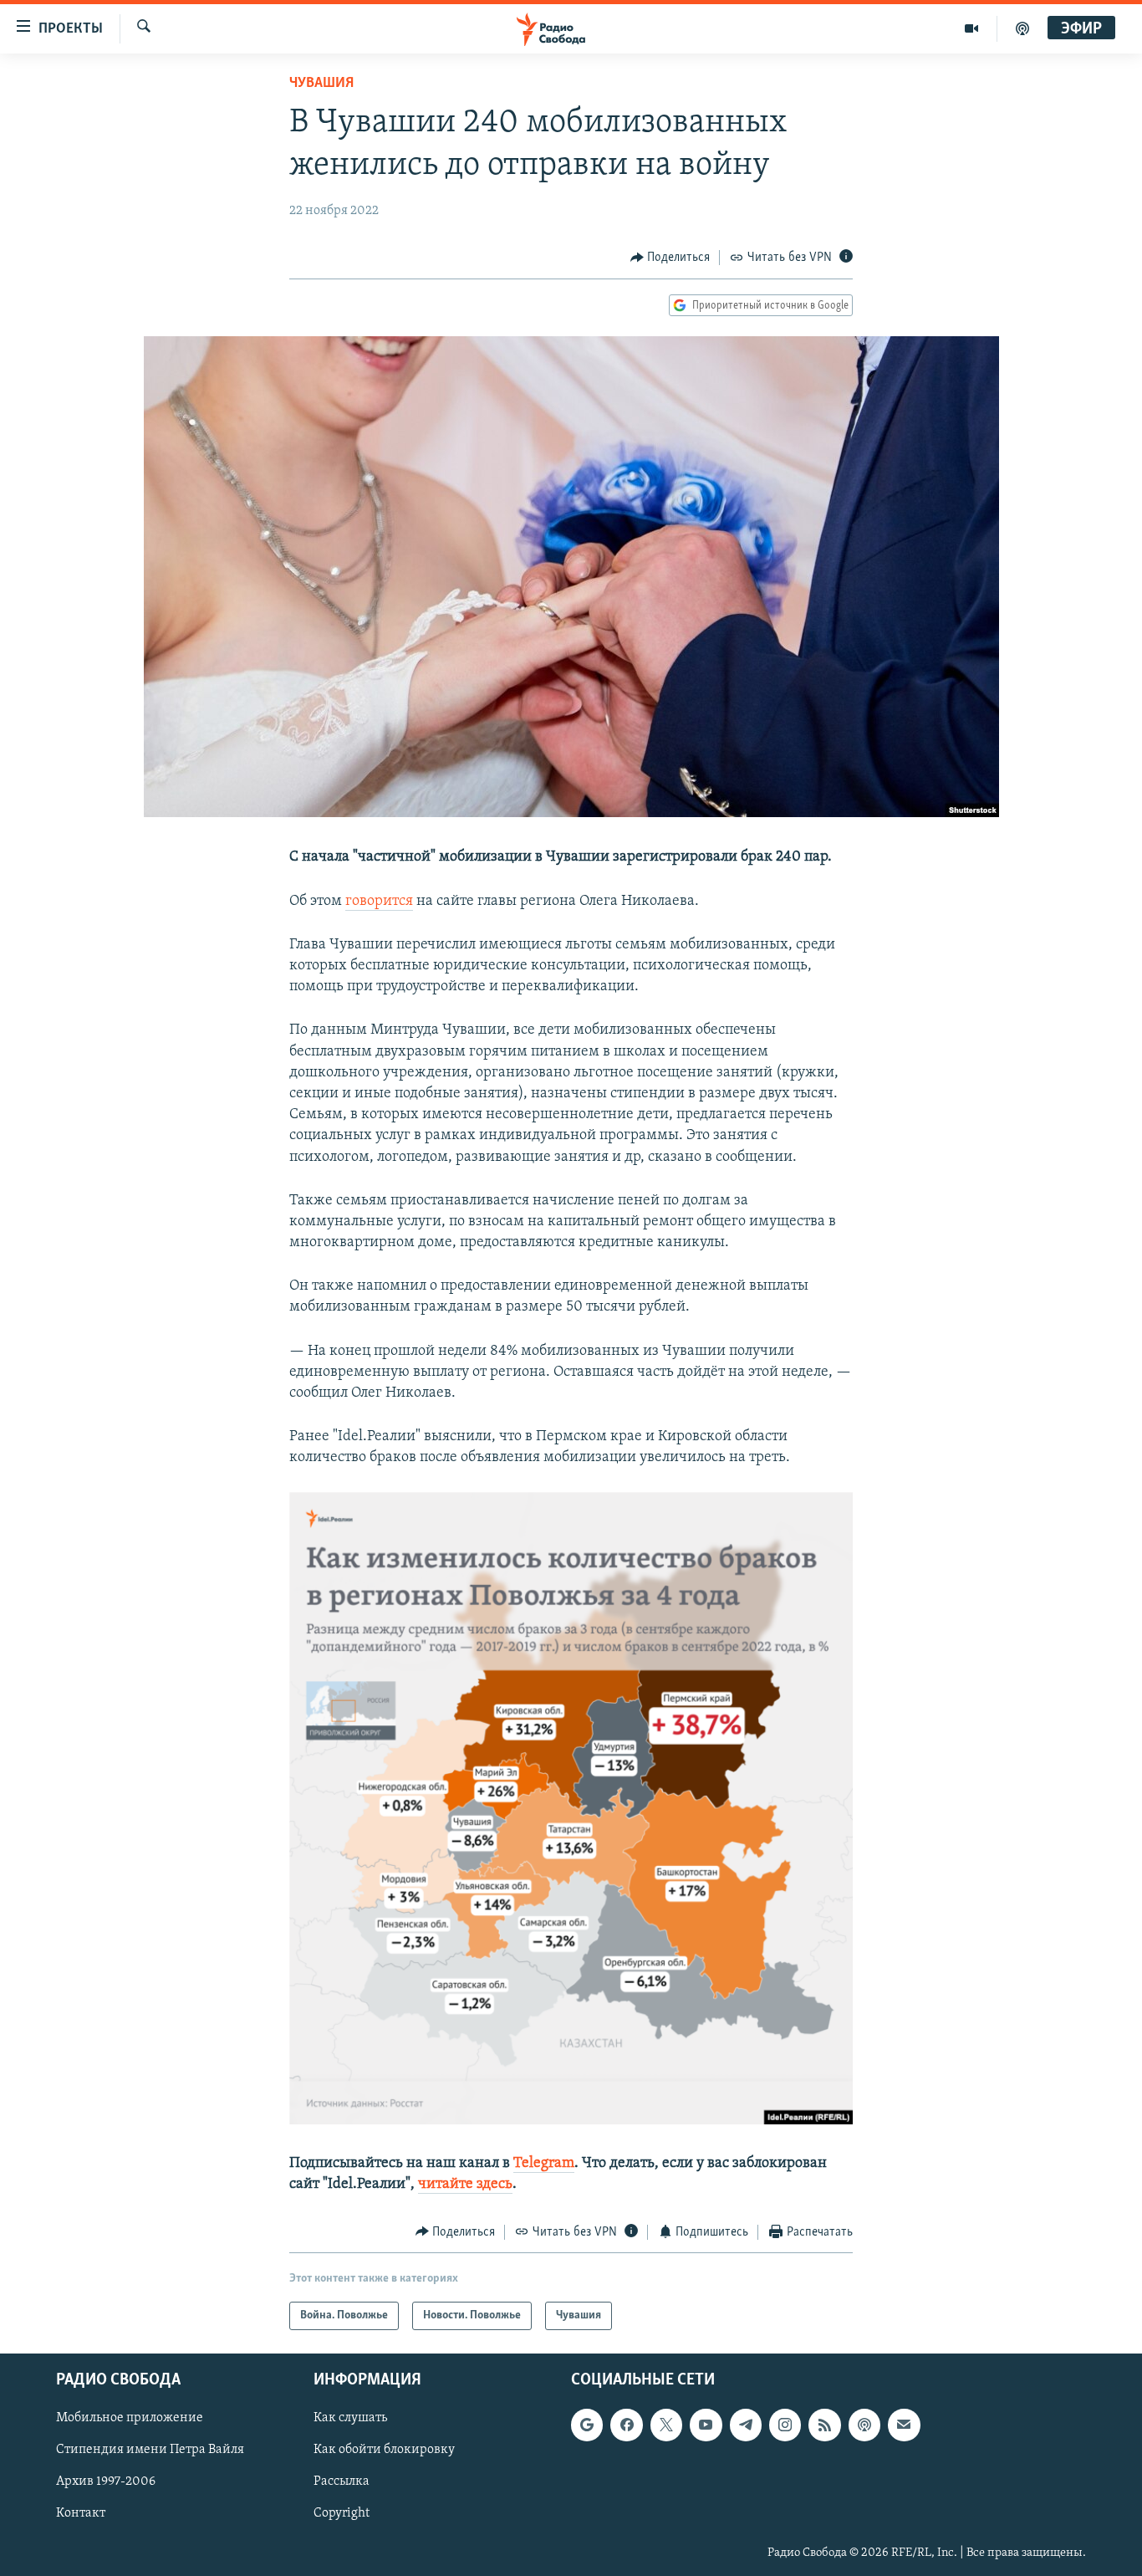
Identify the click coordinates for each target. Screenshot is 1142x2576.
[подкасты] (1022, 28)
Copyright (342, 2514)
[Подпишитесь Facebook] (626, 2425)
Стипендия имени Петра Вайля (150, 2451)
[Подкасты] (864, 2425)
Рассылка (342, 2482)
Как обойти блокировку (384, 2451)
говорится (379, 902)
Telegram (544, 2164)
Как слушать (350, 2418)
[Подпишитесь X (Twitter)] (666, 2425)
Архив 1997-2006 (106, 2482)
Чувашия (321, 84)
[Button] (670, 258)
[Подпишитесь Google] (587, 2425)
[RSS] (824, 2425)
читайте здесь (465, 2185)
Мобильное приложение (130, 2418)
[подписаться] (904, 2425)
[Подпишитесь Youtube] (706, 2425)
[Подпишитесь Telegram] (746, 2425)
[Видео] (972, 28)
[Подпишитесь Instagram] (785, 2425)
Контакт (81, 2514)
